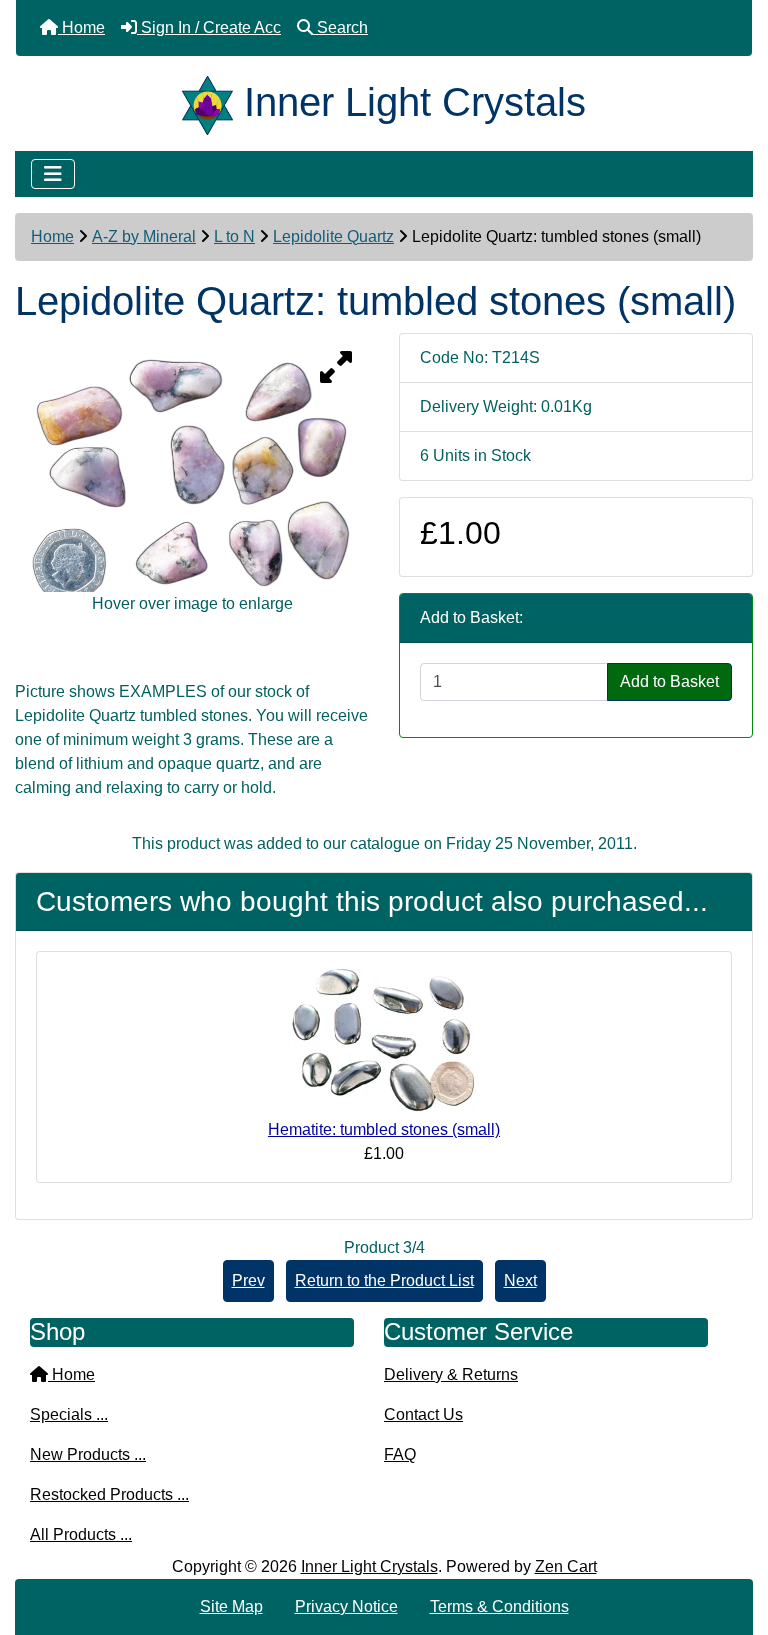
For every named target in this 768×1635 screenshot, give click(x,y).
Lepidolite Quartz (333, 236)
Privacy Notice (346, 1606)
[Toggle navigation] (53, 174)
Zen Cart (566, 1566)
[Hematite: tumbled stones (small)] (384, 1042)
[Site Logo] (213, 102)
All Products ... (81, 1534)
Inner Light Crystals (369, 1566)
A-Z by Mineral (144, 236)
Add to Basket (669, 681)
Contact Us (423, 1414)
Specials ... (69, 1414)
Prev (248, 1280)
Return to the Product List (384, 1280)
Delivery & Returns (451, 1374)
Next (520, 1280)
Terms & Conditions (499, 1606)
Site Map (231, 1606)
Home (52, 236)
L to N (234, 236)
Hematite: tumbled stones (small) (384, 1129)
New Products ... (88, 1454)
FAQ (400, 1454)
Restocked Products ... (109, 1494)
